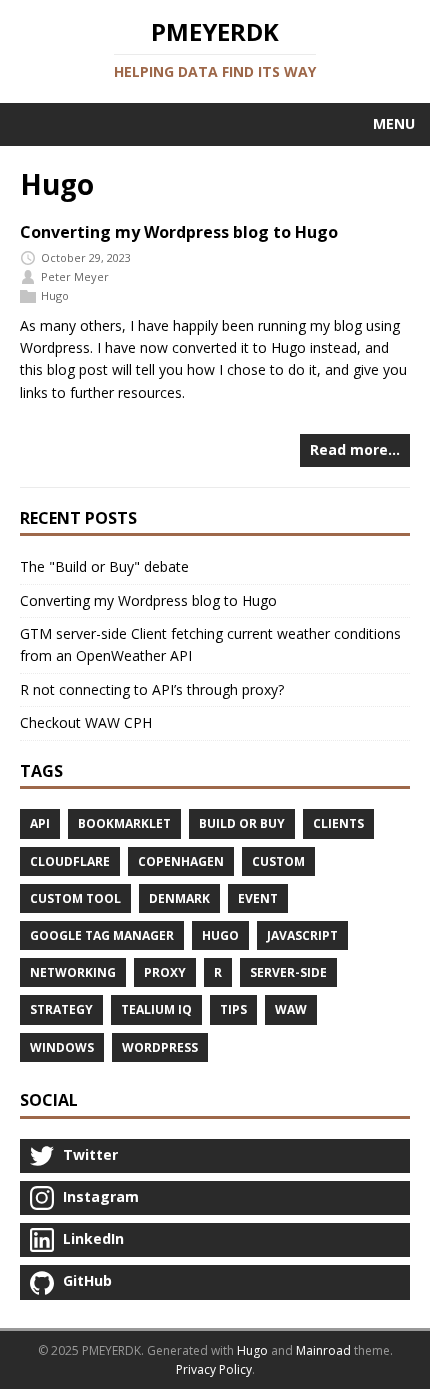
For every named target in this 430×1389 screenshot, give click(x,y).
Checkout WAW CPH (86, 722)
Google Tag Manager (102, 935)
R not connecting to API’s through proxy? (152, 689)
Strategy (61, 1009)
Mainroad (323, 1350)
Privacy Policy (214, 1369)
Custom (278, 861)
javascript (302, 935)
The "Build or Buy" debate (104, 566)
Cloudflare (70, 861)
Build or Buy (242, 823)
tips (233, 1009)
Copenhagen (181, 861)
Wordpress (160, 1047)
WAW (291, 1009)
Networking (73, 972)
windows (62, 1047)
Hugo (55, 295)
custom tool (75, 898)
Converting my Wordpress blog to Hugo (179, 232)
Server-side (288, 972)
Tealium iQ (156, 1009)
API (40, 823)
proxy (165, 972)
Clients (338, 823)
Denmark (179, 898)
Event (258, 898)
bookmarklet (124, 823)
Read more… (355, 449)
